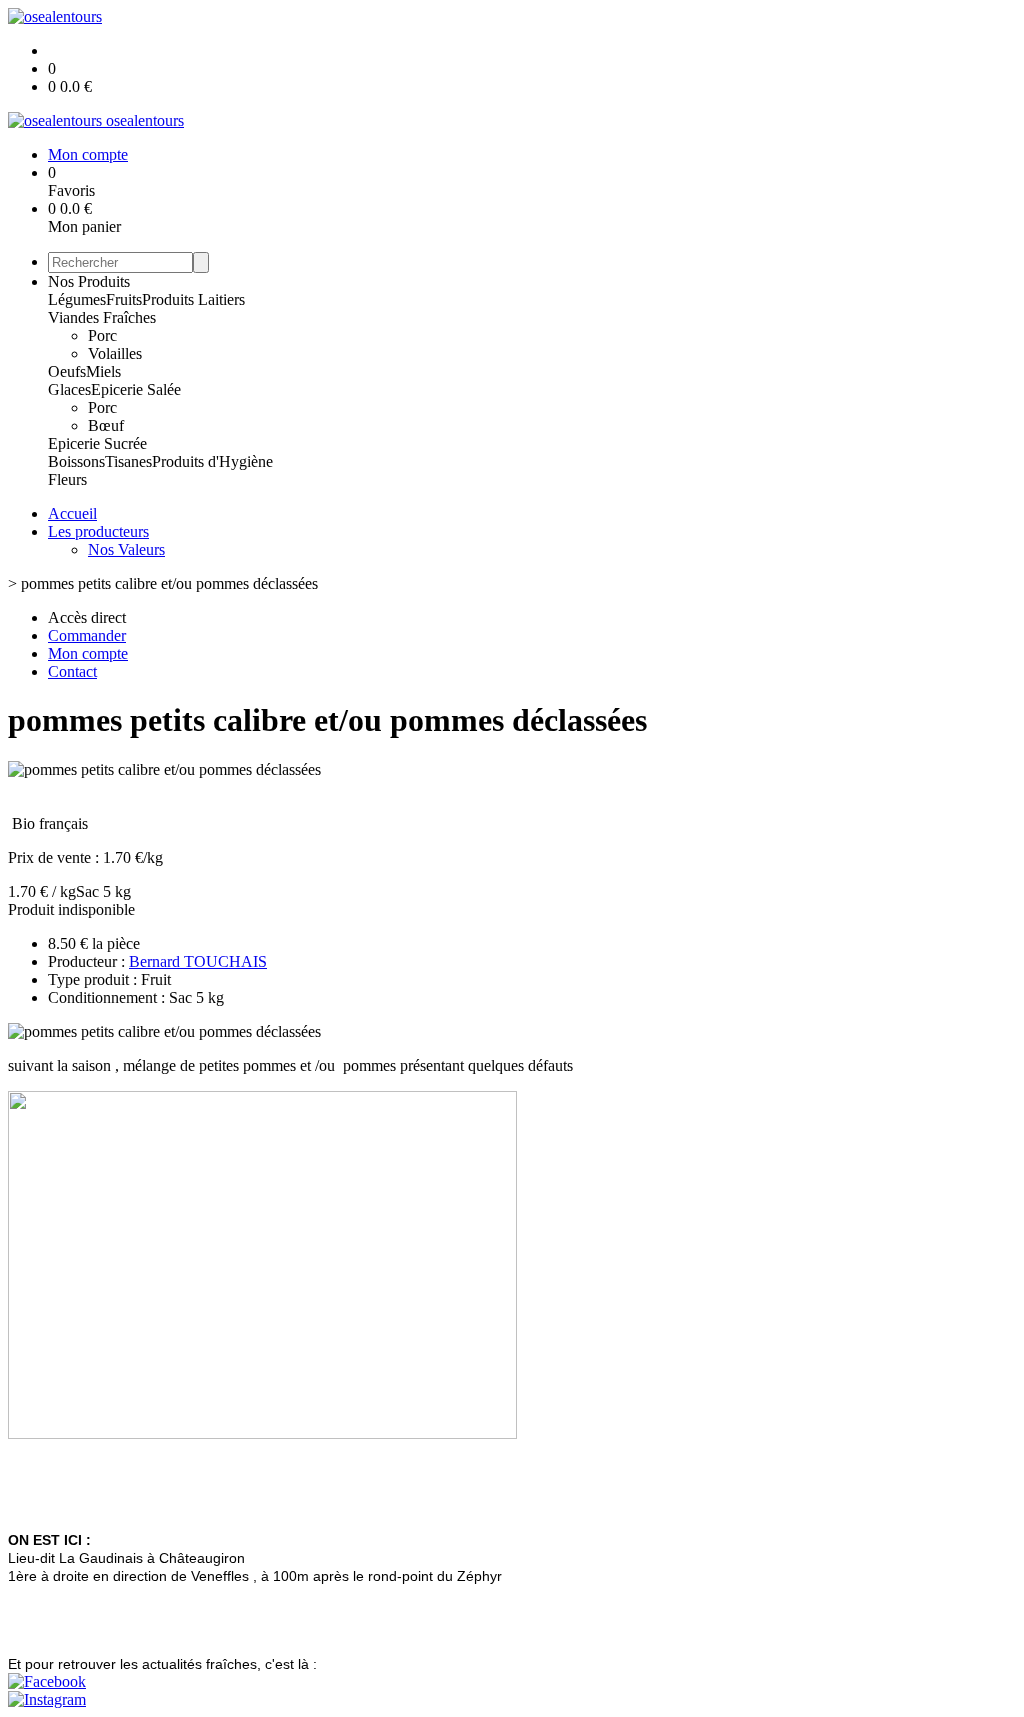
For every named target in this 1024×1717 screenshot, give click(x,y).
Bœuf (106, 425)
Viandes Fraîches (102, 317)
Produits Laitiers (193, 299)
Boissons (76, 461)
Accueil (72, 513)
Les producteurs (98, 531)
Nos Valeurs (126, 549)
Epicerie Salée (136, 389)
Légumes (77, 299)
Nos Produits (89, 281)
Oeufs (67, 371)
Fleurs (67, 479)
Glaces (69, 389)
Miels (103, 371)
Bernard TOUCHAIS (198, 961)
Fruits (124, 299)
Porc (102, 335)
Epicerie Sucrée (97, 443)
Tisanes (128, 461)
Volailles (115, 353)
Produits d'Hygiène (212, 461)
